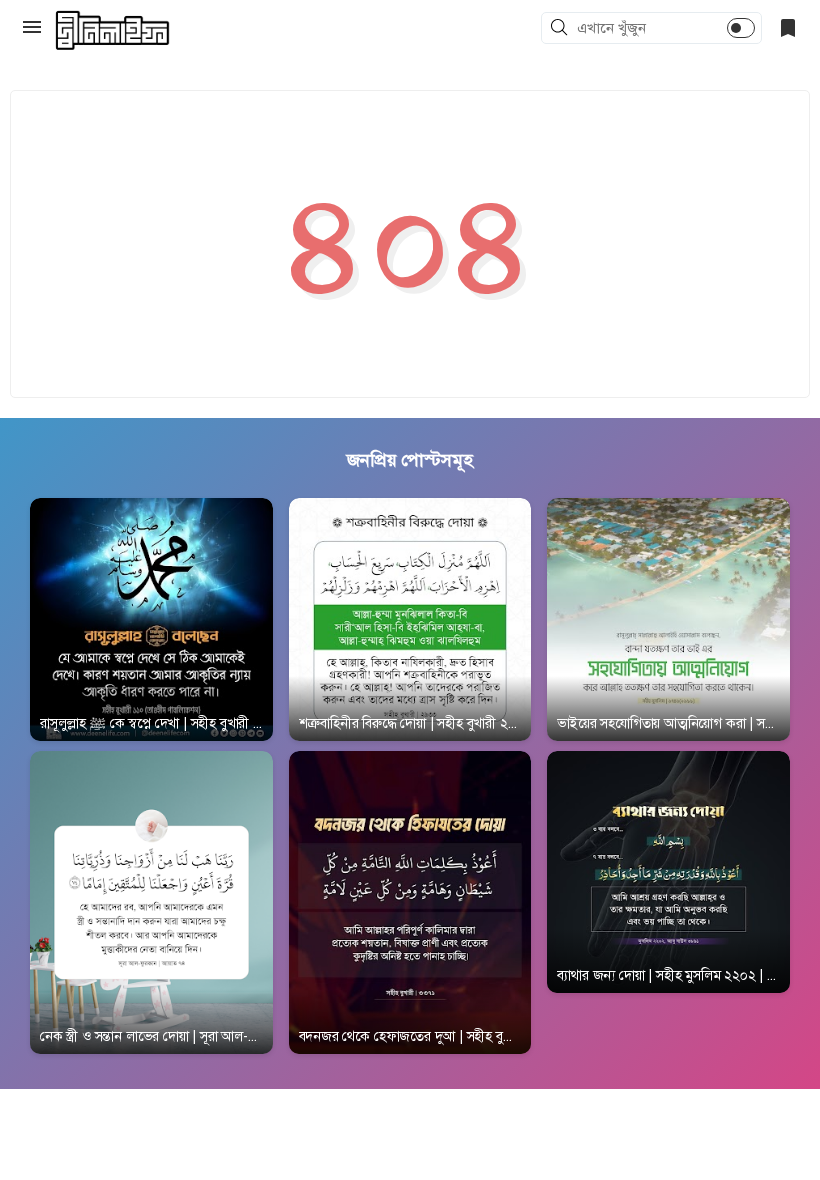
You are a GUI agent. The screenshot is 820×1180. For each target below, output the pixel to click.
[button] (562, 29)
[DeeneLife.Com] (112, 30)
